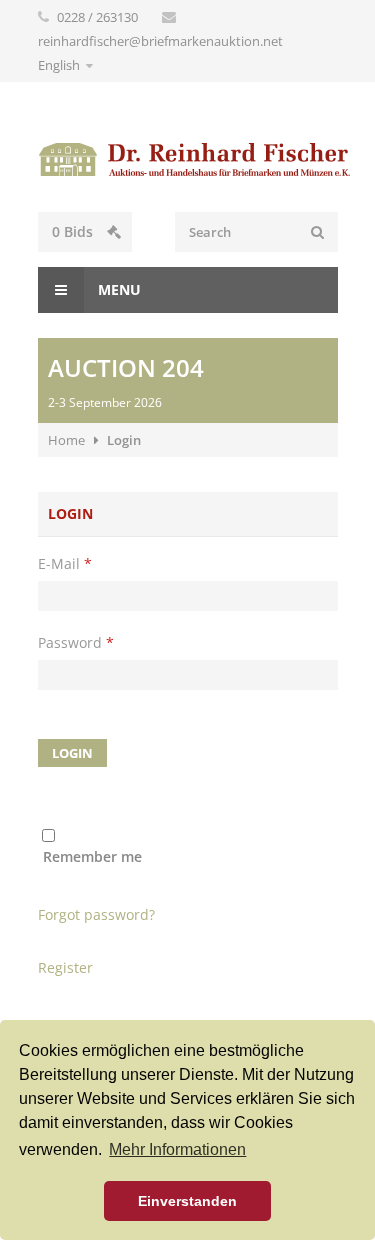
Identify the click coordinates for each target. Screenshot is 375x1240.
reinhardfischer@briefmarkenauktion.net (160, 41)
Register (65, 967)
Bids (74, 231)
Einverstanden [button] (187, 1201)
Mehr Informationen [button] (177, 1149)
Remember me (92, 856)
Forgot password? (96, 914)
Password (76, 642)
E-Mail (65, 563)
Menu (117, 289)
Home (66, 440)
